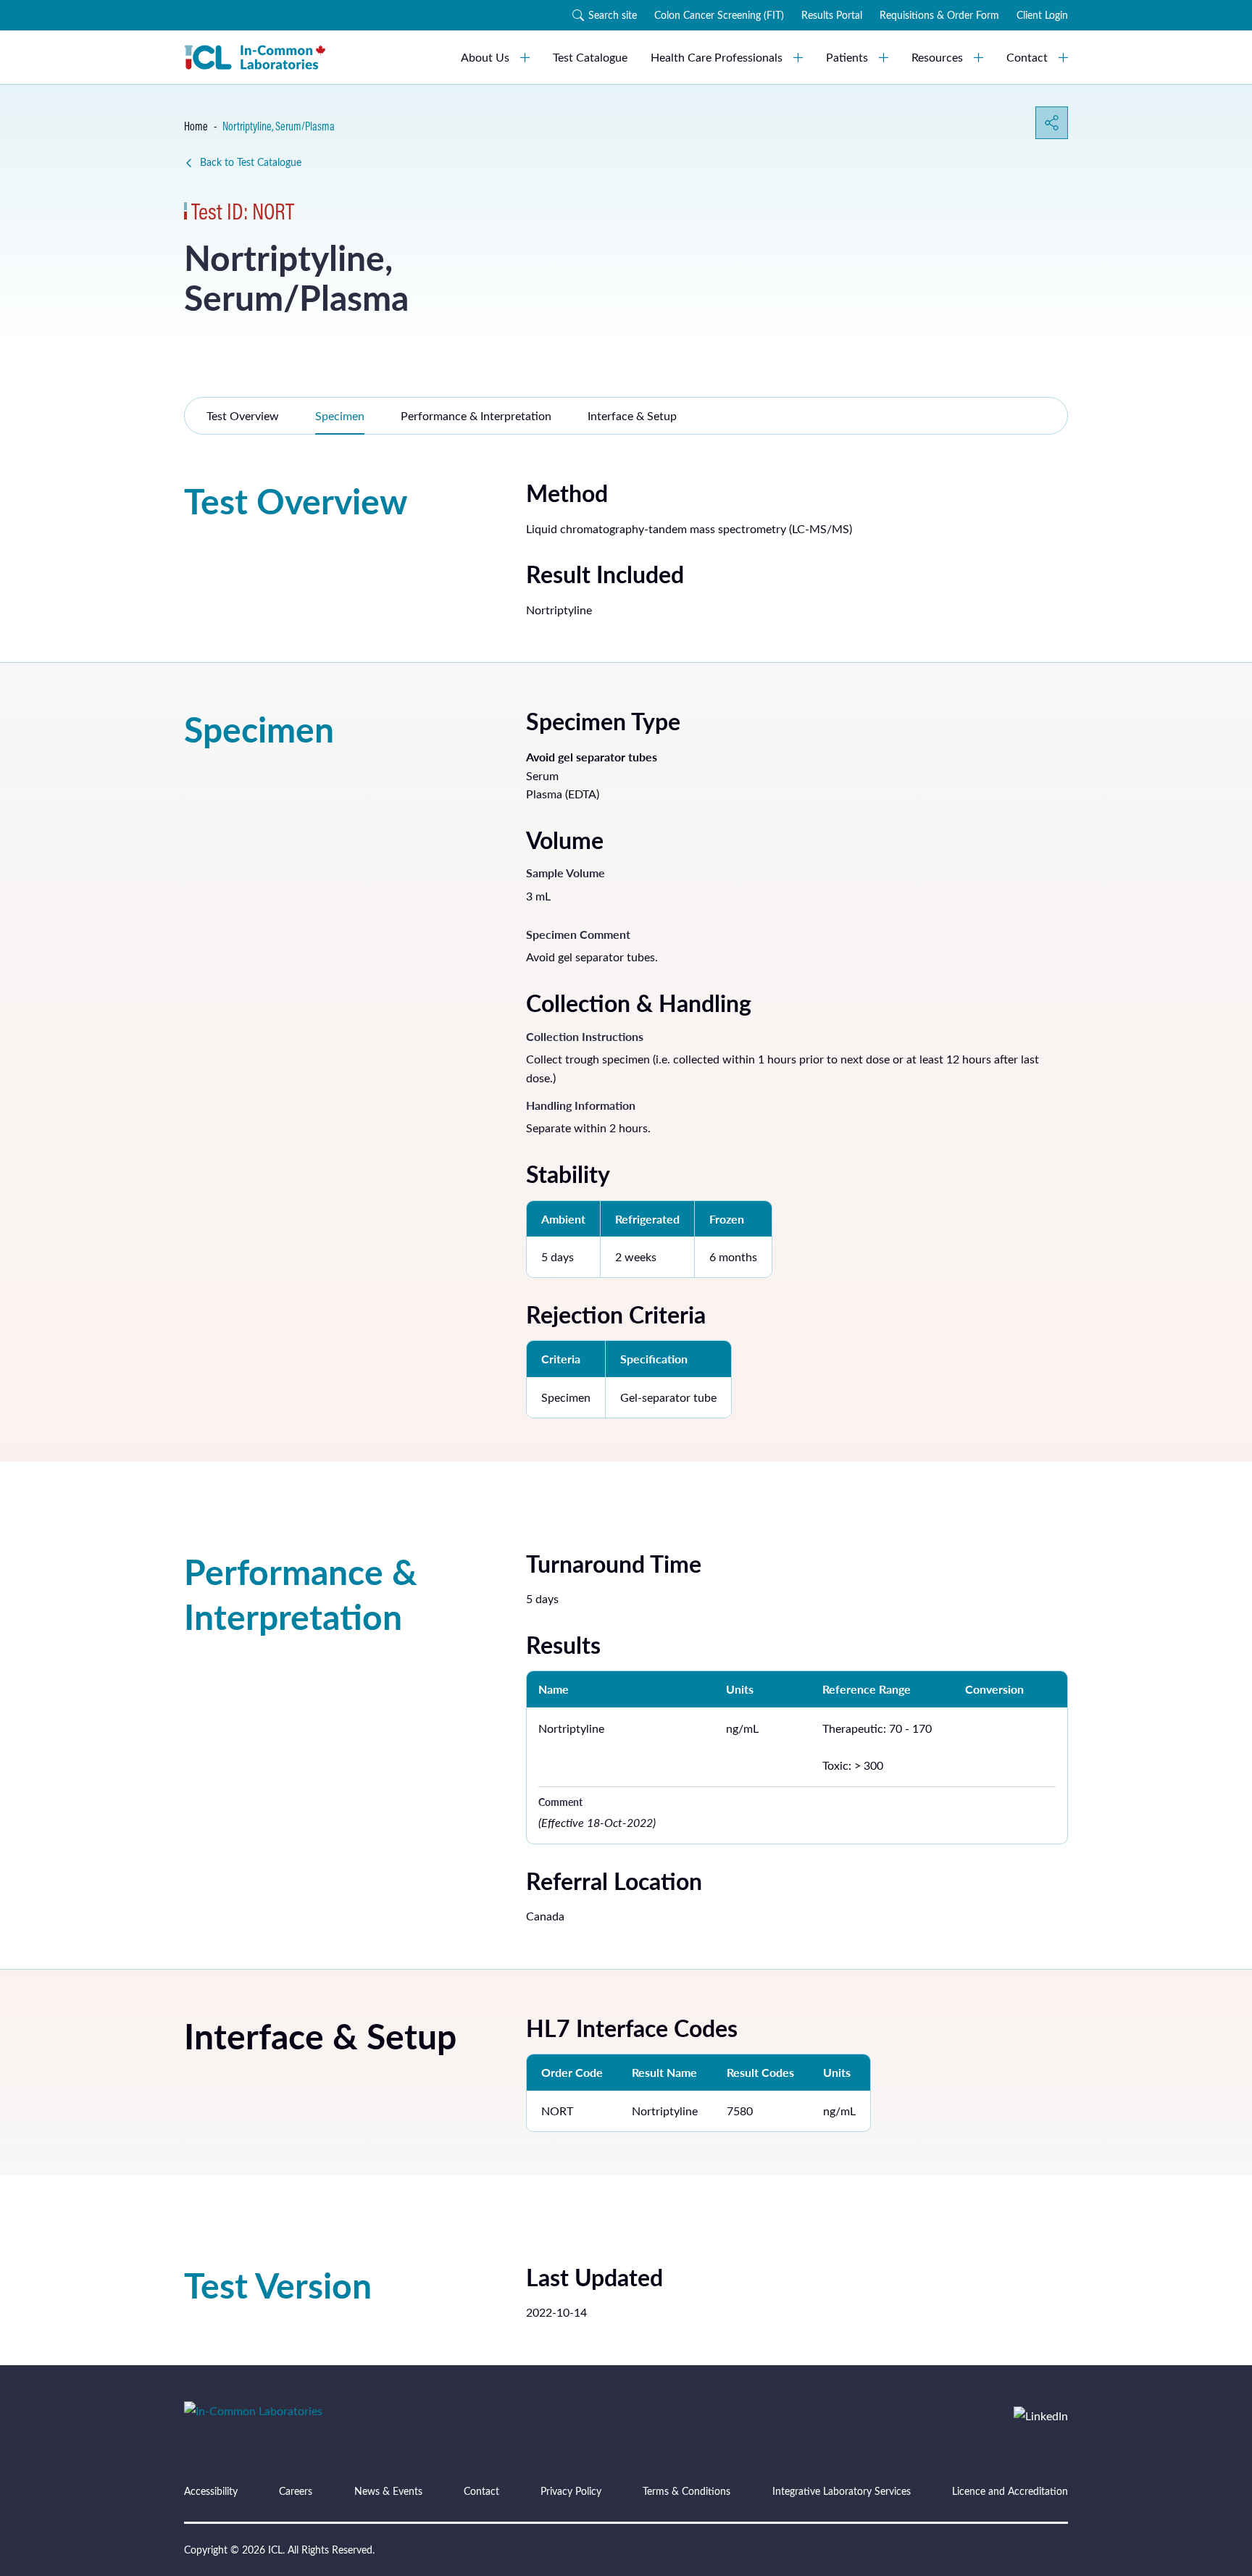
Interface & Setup (632, 415)
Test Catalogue (590, 57)
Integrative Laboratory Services (842, 2491)
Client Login (1042, 15)
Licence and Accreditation (1010, 2491)
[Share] (1052, 123)
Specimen (340, 415)
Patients (847, 57)
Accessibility (211, 2491)
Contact (1027, 57)
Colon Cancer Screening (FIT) (719, 15)
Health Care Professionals (717, 57)
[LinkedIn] (1041, 2416)
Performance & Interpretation (476, 415)
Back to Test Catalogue (251, 162)
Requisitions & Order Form (939, 15)
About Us (485, 57)
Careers (296, 2491)
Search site (613, 15)
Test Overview (243, 415)
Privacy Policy (571, 2491)
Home (196, 126)
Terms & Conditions (686, 2491)
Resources (937, 57)
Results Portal (832, 15)
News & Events (388, 2491)
